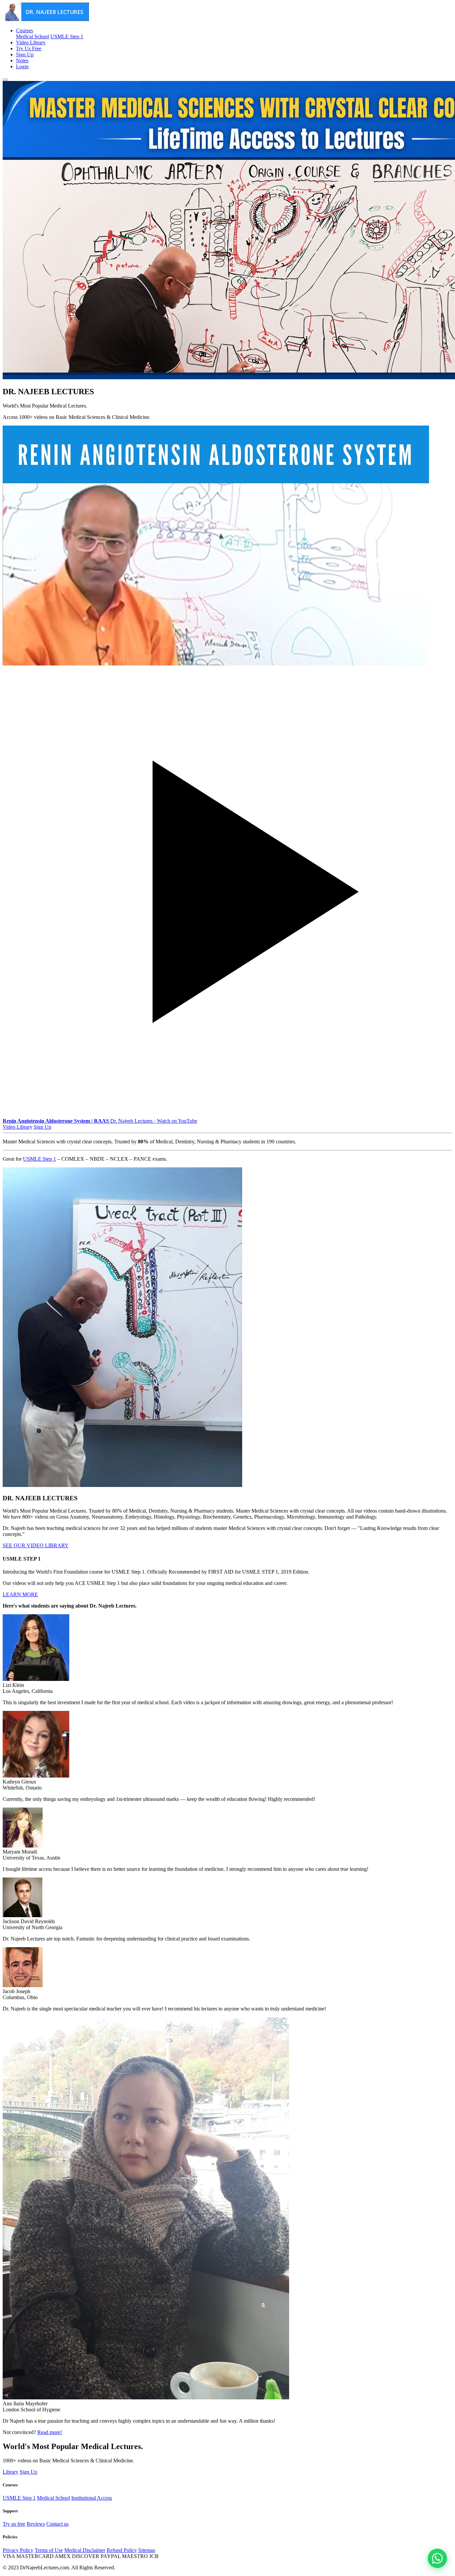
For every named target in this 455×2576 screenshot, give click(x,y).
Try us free (14, 2524)
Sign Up (25, 54)
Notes (22, 60)
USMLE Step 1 (67, 36)
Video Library (31, 42)
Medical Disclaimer (85, 2550)
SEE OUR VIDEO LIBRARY (36, 1545)
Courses (24, 30)
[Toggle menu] (5, 80)
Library (10, 2472)
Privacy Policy (18, 2550)
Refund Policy (122, 2550)
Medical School (32, 36)
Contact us (57, 2524)
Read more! (50, 2432)
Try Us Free (29, 48)
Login (22, 66)
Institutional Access (92, 2498)
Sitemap (147, 2550)
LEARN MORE (20, 1594)
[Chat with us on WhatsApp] (437, 2558)
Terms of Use (49, 2550)
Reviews (36, 2524)
